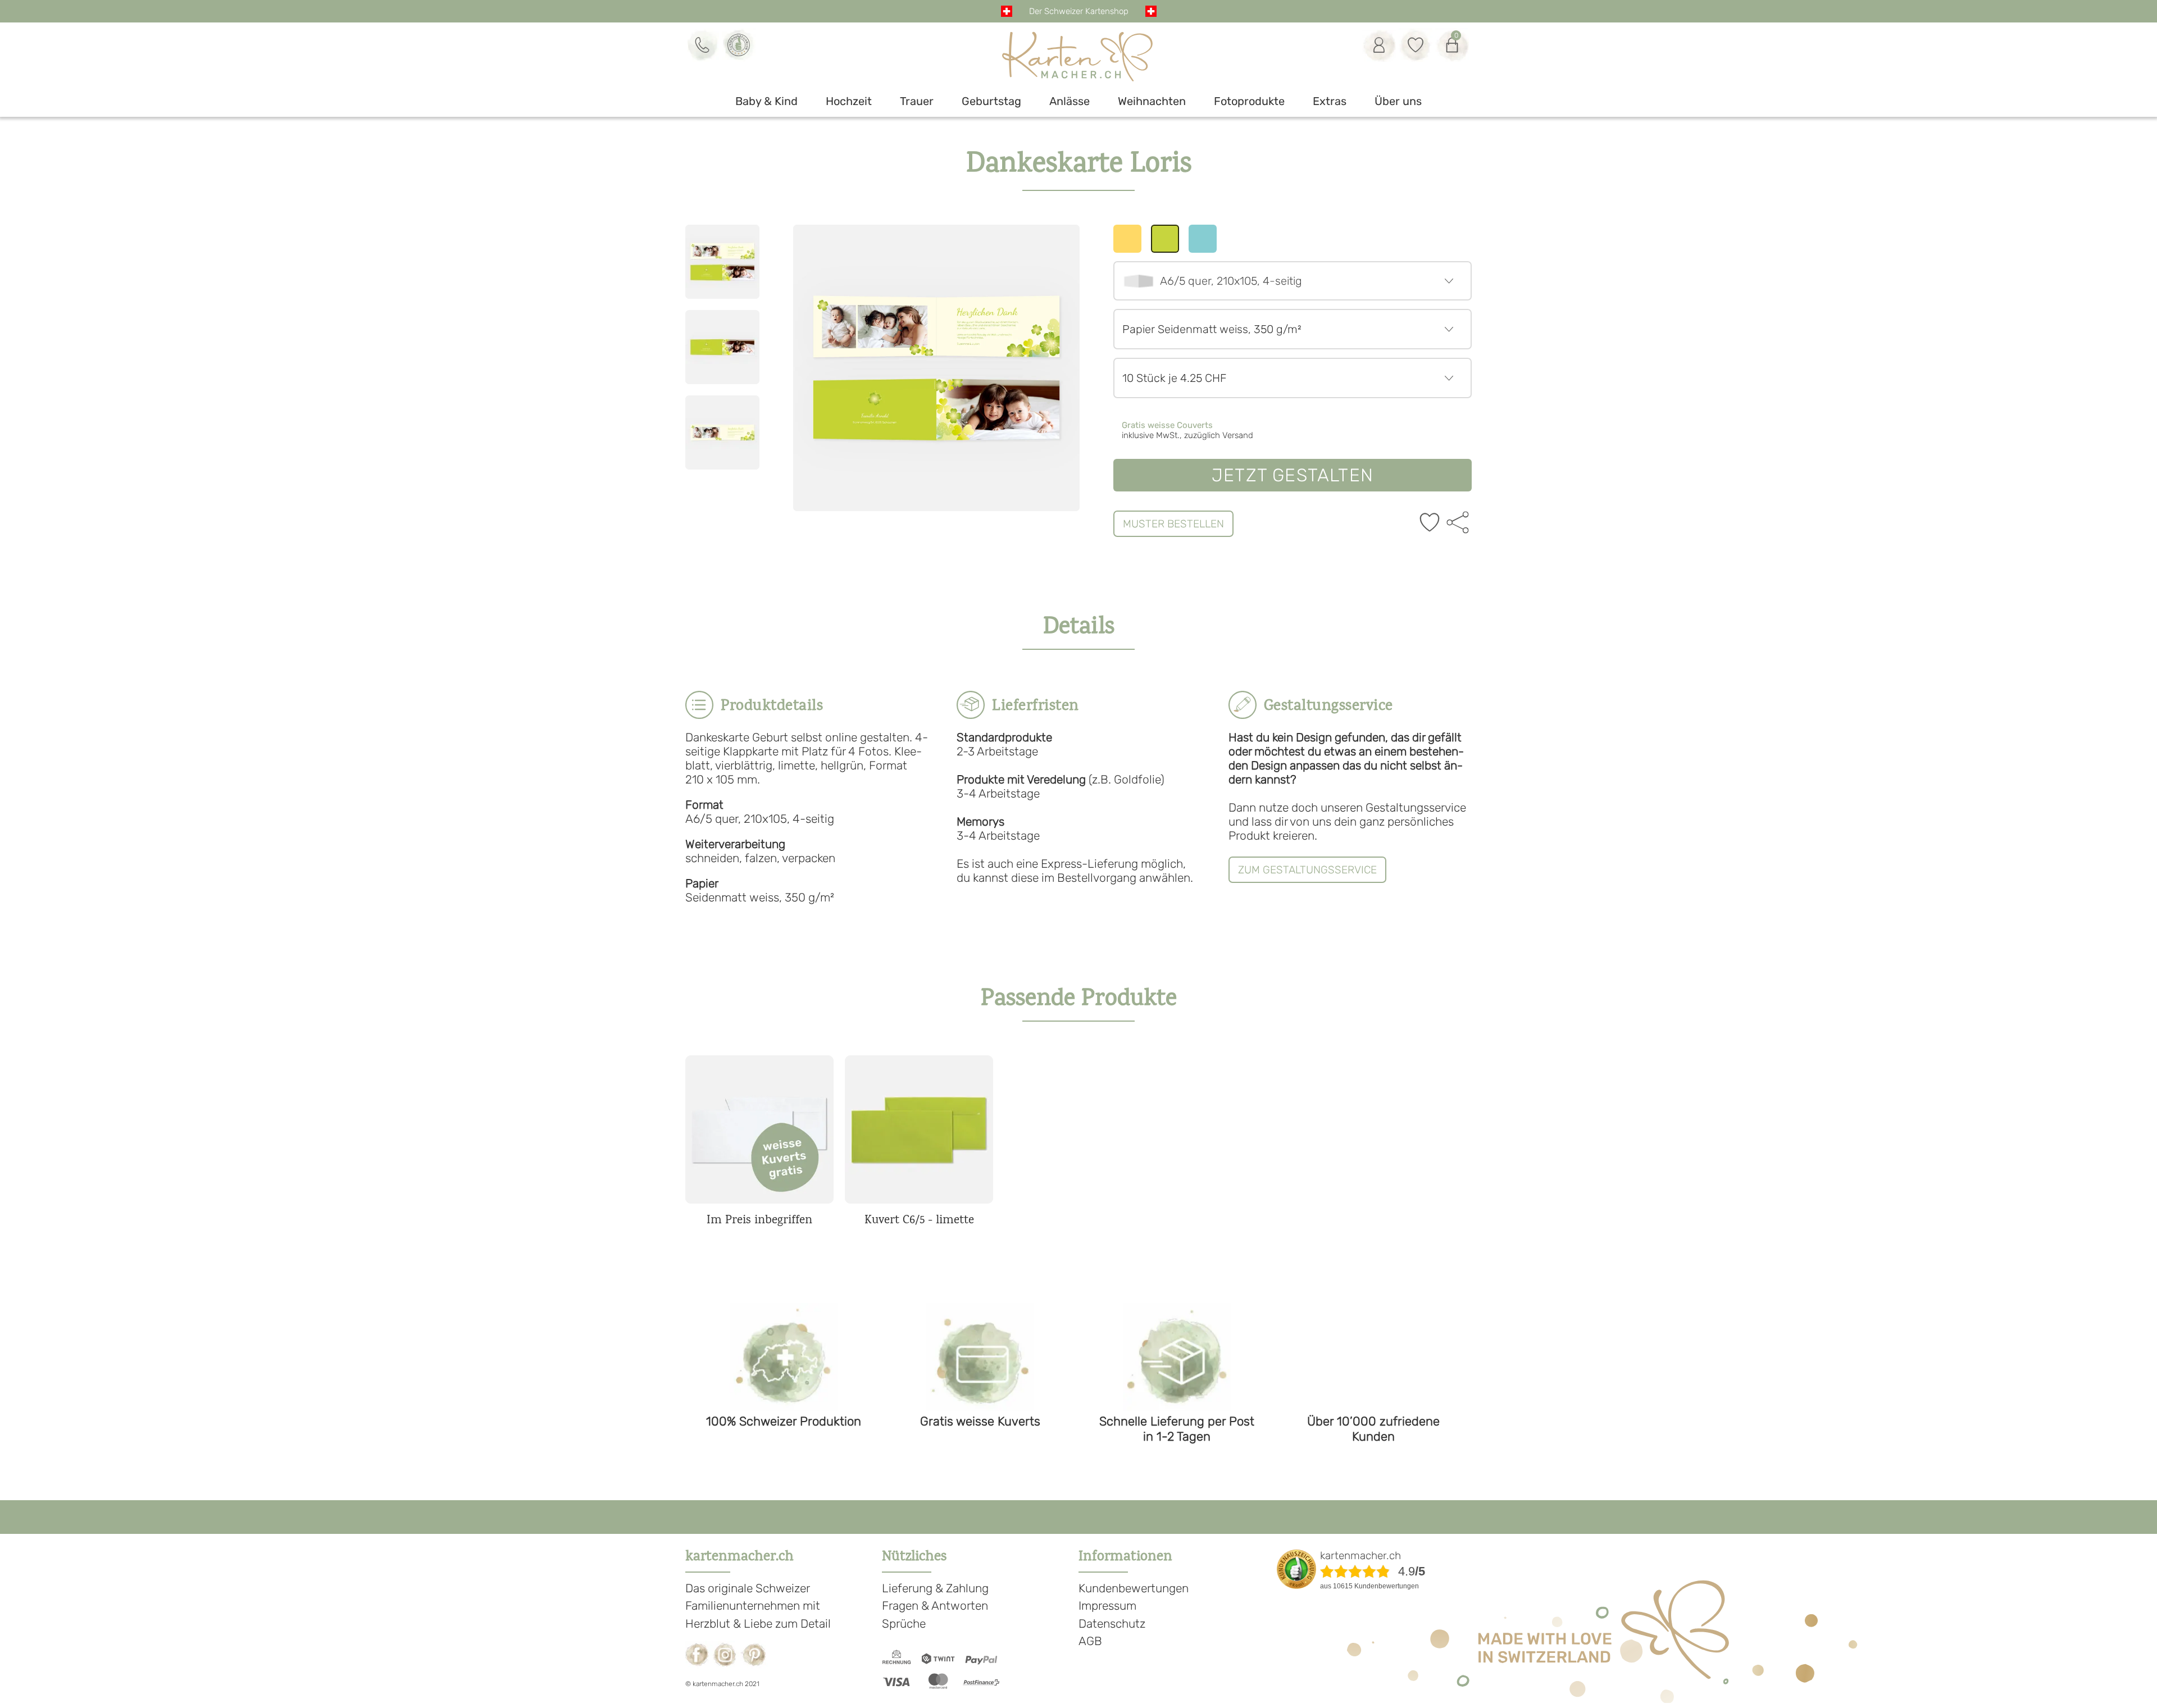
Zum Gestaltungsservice (1307, 870)
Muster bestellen (1173, 524)
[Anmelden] (1379, 45)
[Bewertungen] (739, 45)
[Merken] (1430, 523)
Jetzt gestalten (1293, 475)
